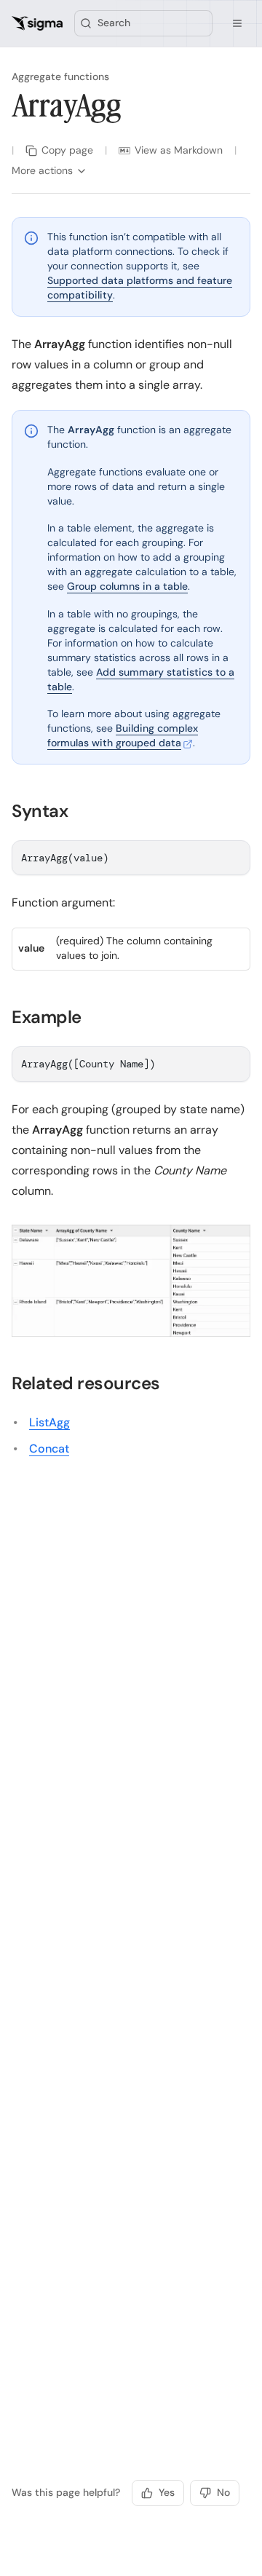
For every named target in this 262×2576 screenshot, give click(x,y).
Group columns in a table (127, 586)
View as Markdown (179, 150)
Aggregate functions (60, 76)
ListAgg (49, 1422)
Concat (49, 1449)
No (223, 2492)
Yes (167, 2492)
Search (114, 23)
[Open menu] (237, 23)
